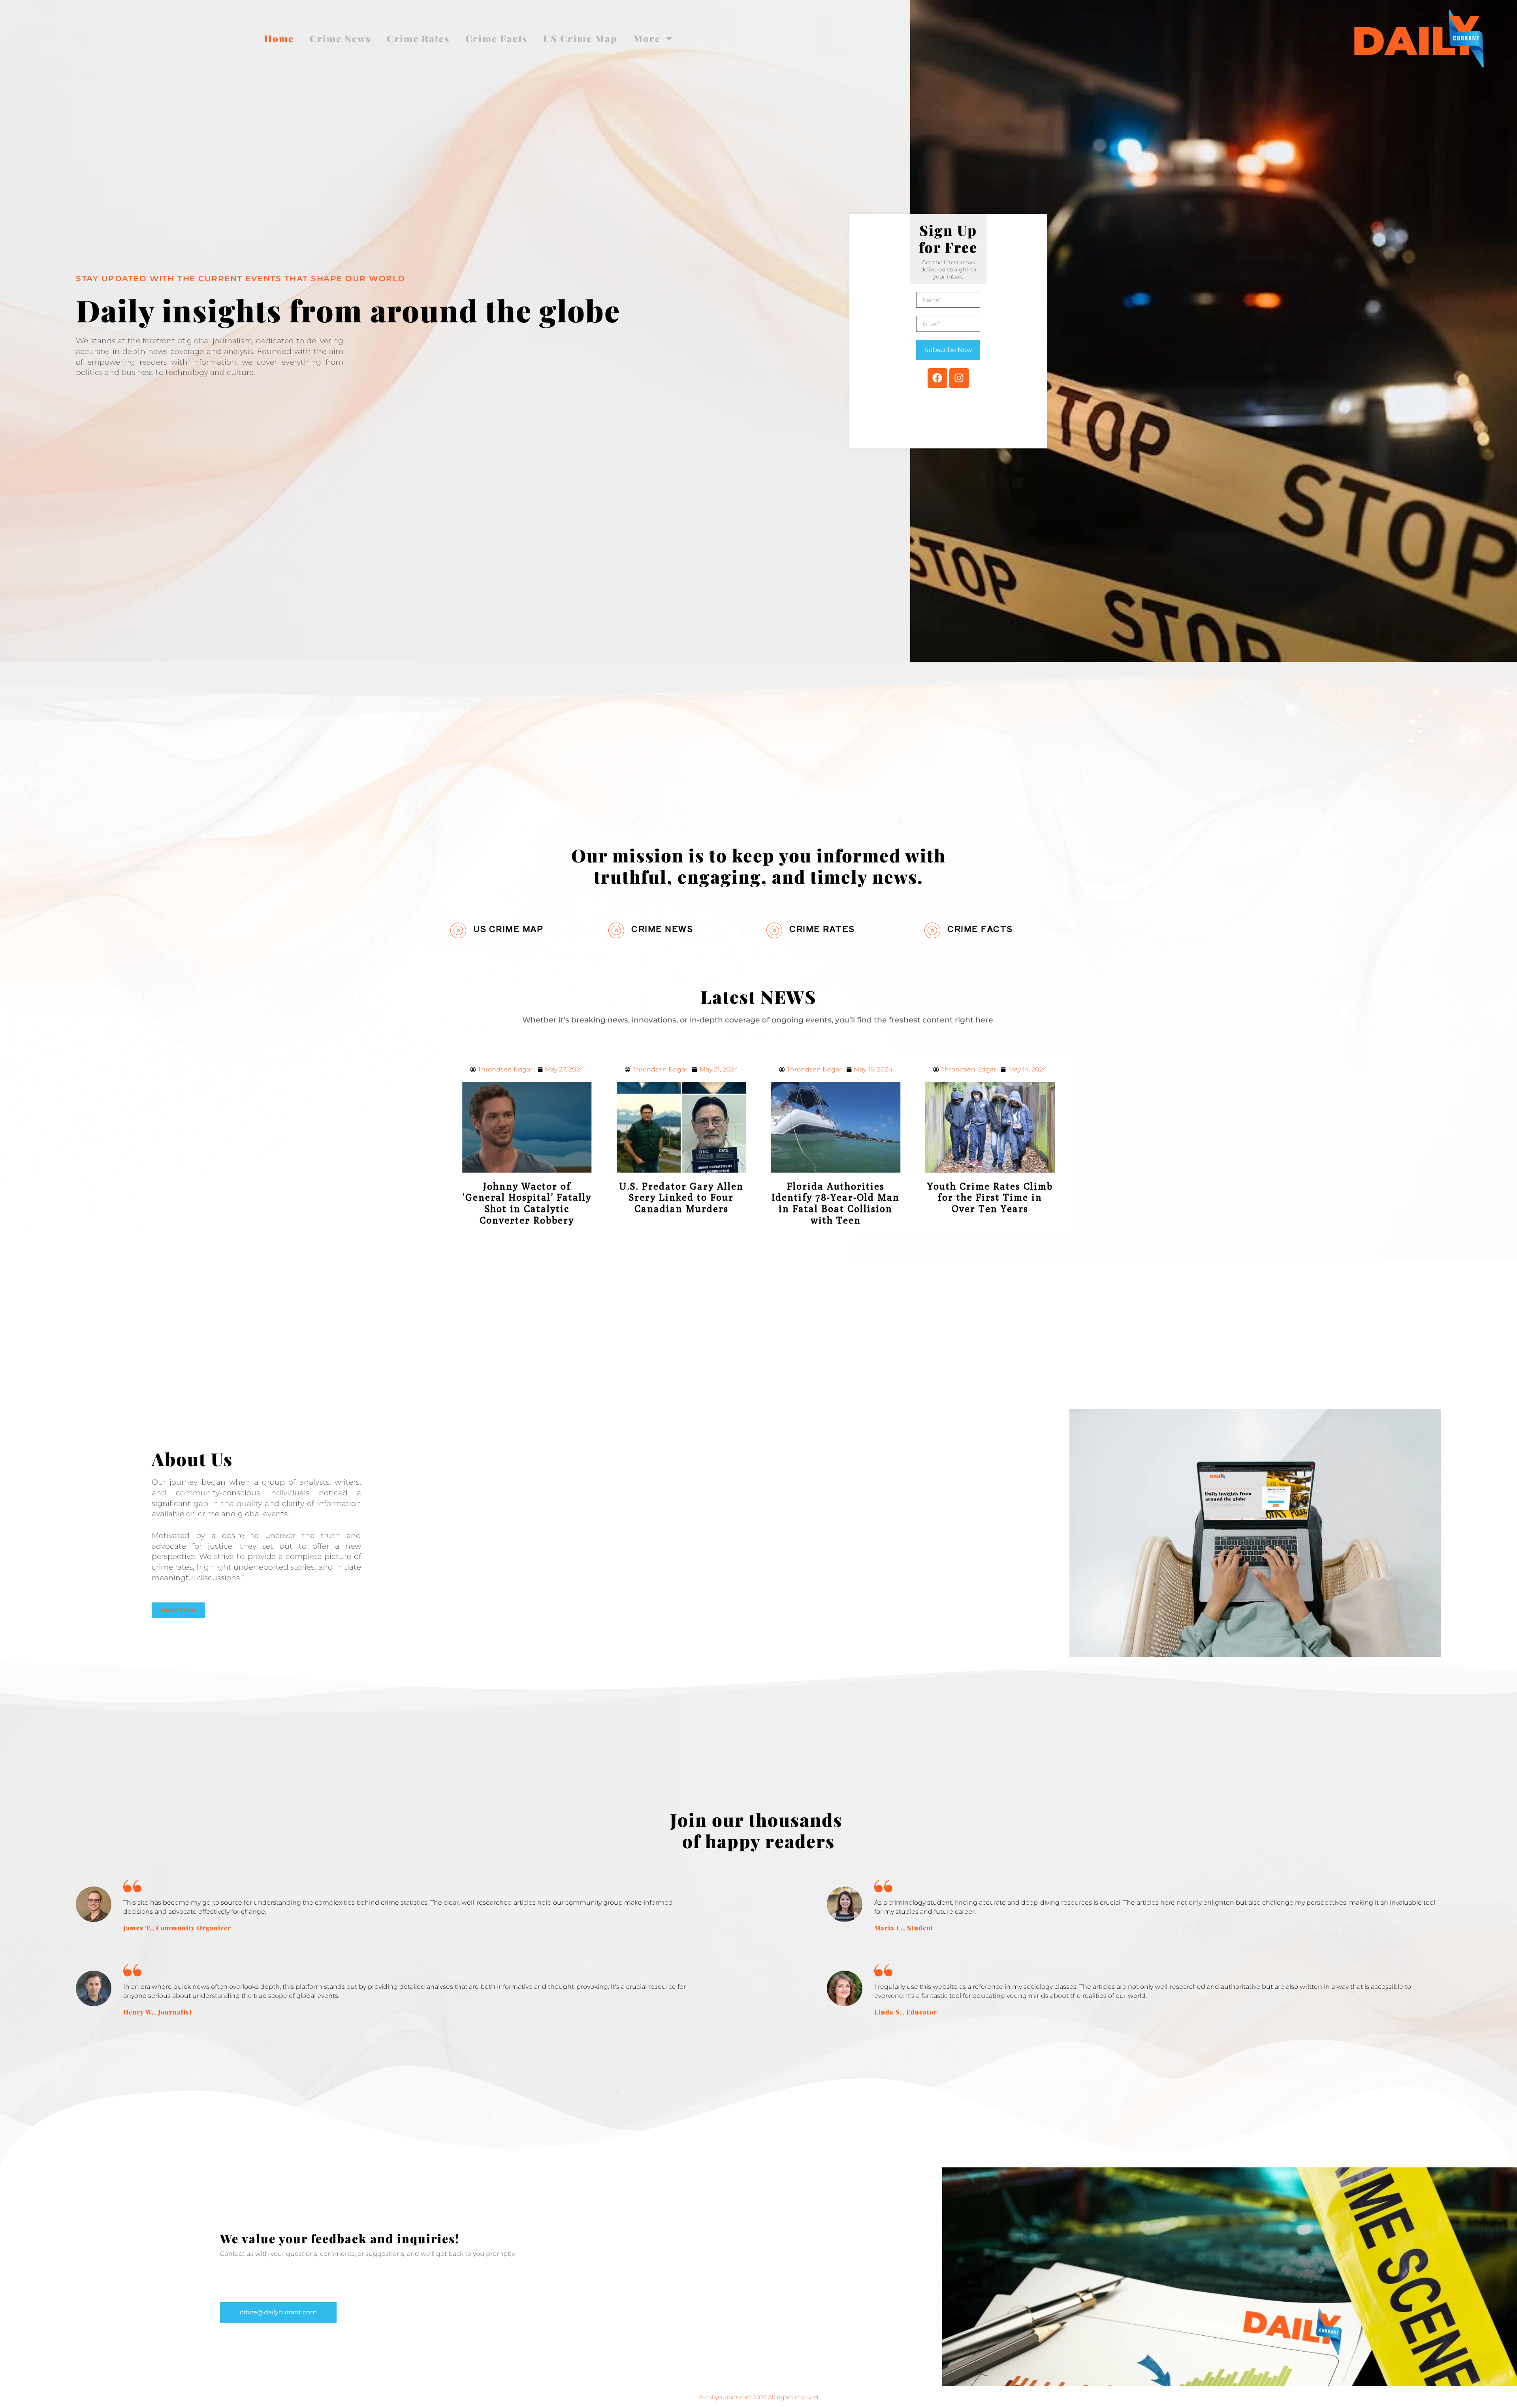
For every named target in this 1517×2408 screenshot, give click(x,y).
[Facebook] (937, 378)
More (647, 38)
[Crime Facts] (932, 930)
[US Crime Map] (458, 930)
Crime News (340, 38)
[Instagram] (959, 378)
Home (279, 38)
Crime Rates (418, 38)
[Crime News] (616, 930)
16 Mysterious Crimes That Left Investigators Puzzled (990, 1197)
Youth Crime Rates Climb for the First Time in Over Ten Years (836, 1197)
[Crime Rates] (774, 930)
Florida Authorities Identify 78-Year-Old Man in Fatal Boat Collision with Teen (681, 1203)
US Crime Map (580, 38)
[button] (278, 2312)
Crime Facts (496, 38)
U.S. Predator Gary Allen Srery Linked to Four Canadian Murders (527, 1197)
